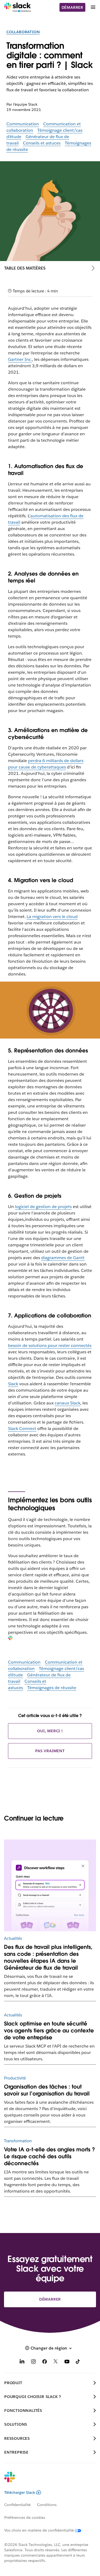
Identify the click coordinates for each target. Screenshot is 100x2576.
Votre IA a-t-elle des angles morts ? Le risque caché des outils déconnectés (49, 2156)
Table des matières (25, 268)
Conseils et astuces (42, 143)
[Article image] (50, 1885)
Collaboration (23, 32)
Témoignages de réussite (52, 1688)
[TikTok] (78, 2362)
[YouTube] (67, 2362)
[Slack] (17, 7)
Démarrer (72, 7)
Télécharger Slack (20, 2492)
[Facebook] (45, 2362)
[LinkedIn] (22, 2362)
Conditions (47, 2505)
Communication (23, 124)
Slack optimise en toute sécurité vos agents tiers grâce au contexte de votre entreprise (49, 2031)
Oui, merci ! (50, 1731)
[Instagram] (33, 2362)
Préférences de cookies (25, 2517)
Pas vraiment (50, 1751)
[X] (56, 2362)
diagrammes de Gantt (63, 1258)
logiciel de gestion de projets (43, 1207)
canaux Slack (67, 1403)
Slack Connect (22, 1428)
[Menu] (93, 7)
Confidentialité (17, 2505)
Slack (13, 1384)
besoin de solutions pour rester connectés (50, 1345)
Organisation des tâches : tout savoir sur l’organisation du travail (47, 2090)
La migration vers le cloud (52, 917)
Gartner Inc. (20, 359)
